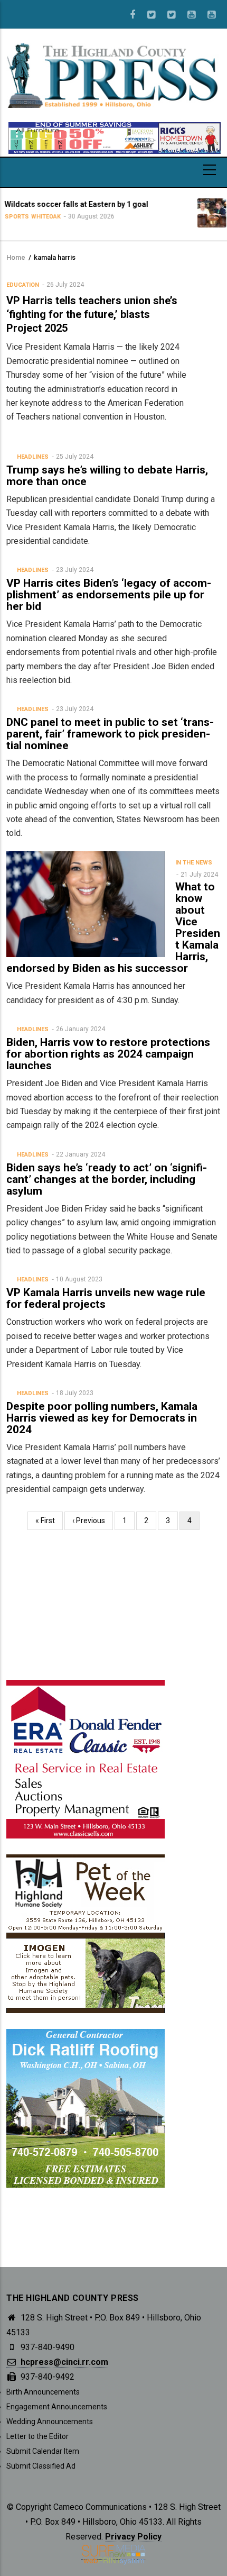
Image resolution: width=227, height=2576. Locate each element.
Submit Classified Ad (41, 2466)
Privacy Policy (133, 2537)
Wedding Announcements (50, 2422)
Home (16, 257)
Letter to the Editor (37, 2436)
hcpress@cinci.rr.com (63, 2362)
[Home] (113, 75)
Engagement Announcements (57, 2407)
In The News (194, 863)
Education (23, 285)
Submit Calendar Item (43, 2451)
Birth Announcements (43, 2392)
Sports (184, 226)
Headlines (33, 457)
